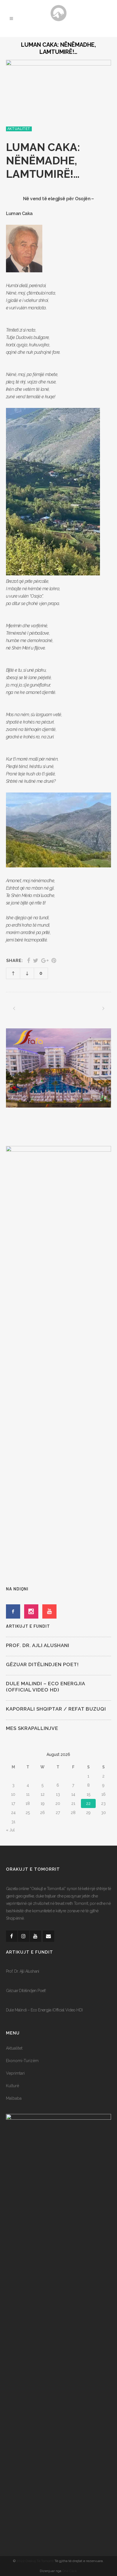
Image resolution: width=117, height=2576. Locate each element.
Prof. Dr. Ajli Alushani (38, 1645)
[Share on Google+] (45, 961)
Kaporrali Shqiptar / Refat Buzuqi (56, 1709)
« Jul (10, 1830)
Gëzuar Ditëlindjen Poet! (42, 1664)
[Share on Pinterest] (54, 961)
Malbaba (14, 2098)
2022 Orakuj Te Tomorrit (35, 2561)
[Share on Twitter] (36, 961)
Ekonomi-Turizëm (22, 2061)
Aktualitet (14, 2048)
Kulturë (12, 2086)
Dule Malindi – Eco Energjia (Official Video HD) (44, 2010)
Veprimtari (15, 2073)
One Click (70, 2571)
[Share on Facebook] (29, 961)
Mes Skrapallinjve (32, 1728)
